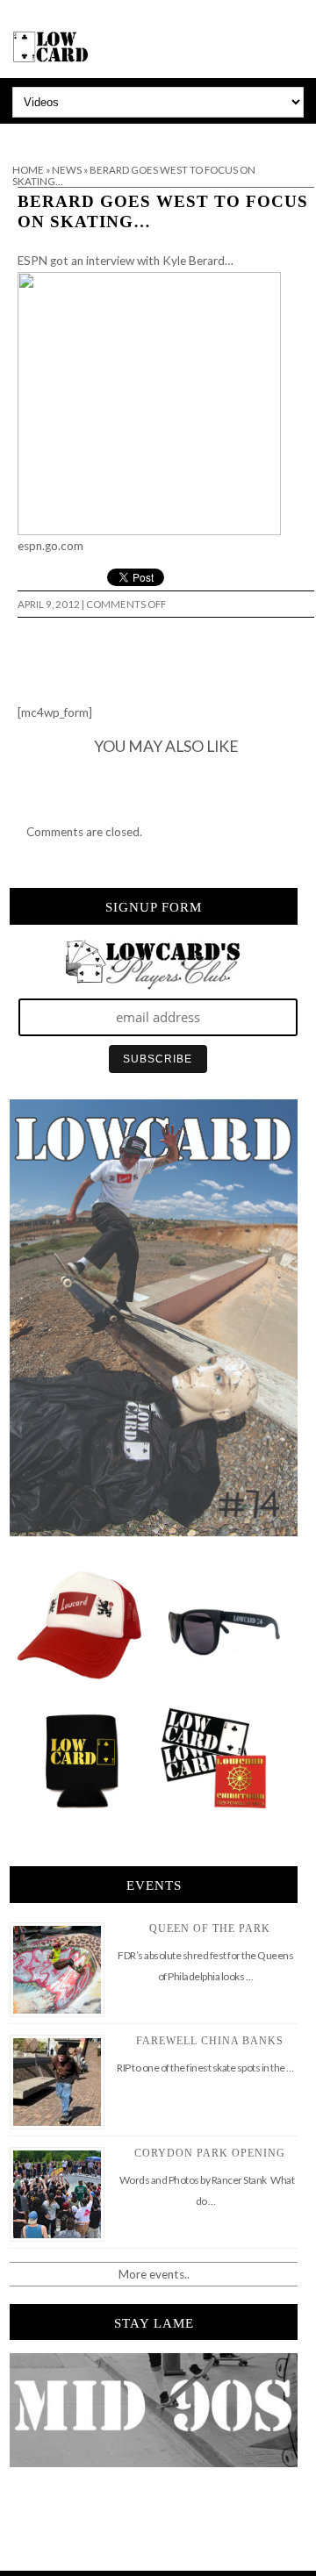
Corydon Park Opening (210, 2153)
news (67, 170)
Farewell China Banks (210, 2041)
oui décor (25, 135)
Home (28, 170)
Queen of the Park (210, 1928)
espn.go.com (50, 546)
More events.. (154, 2274)
